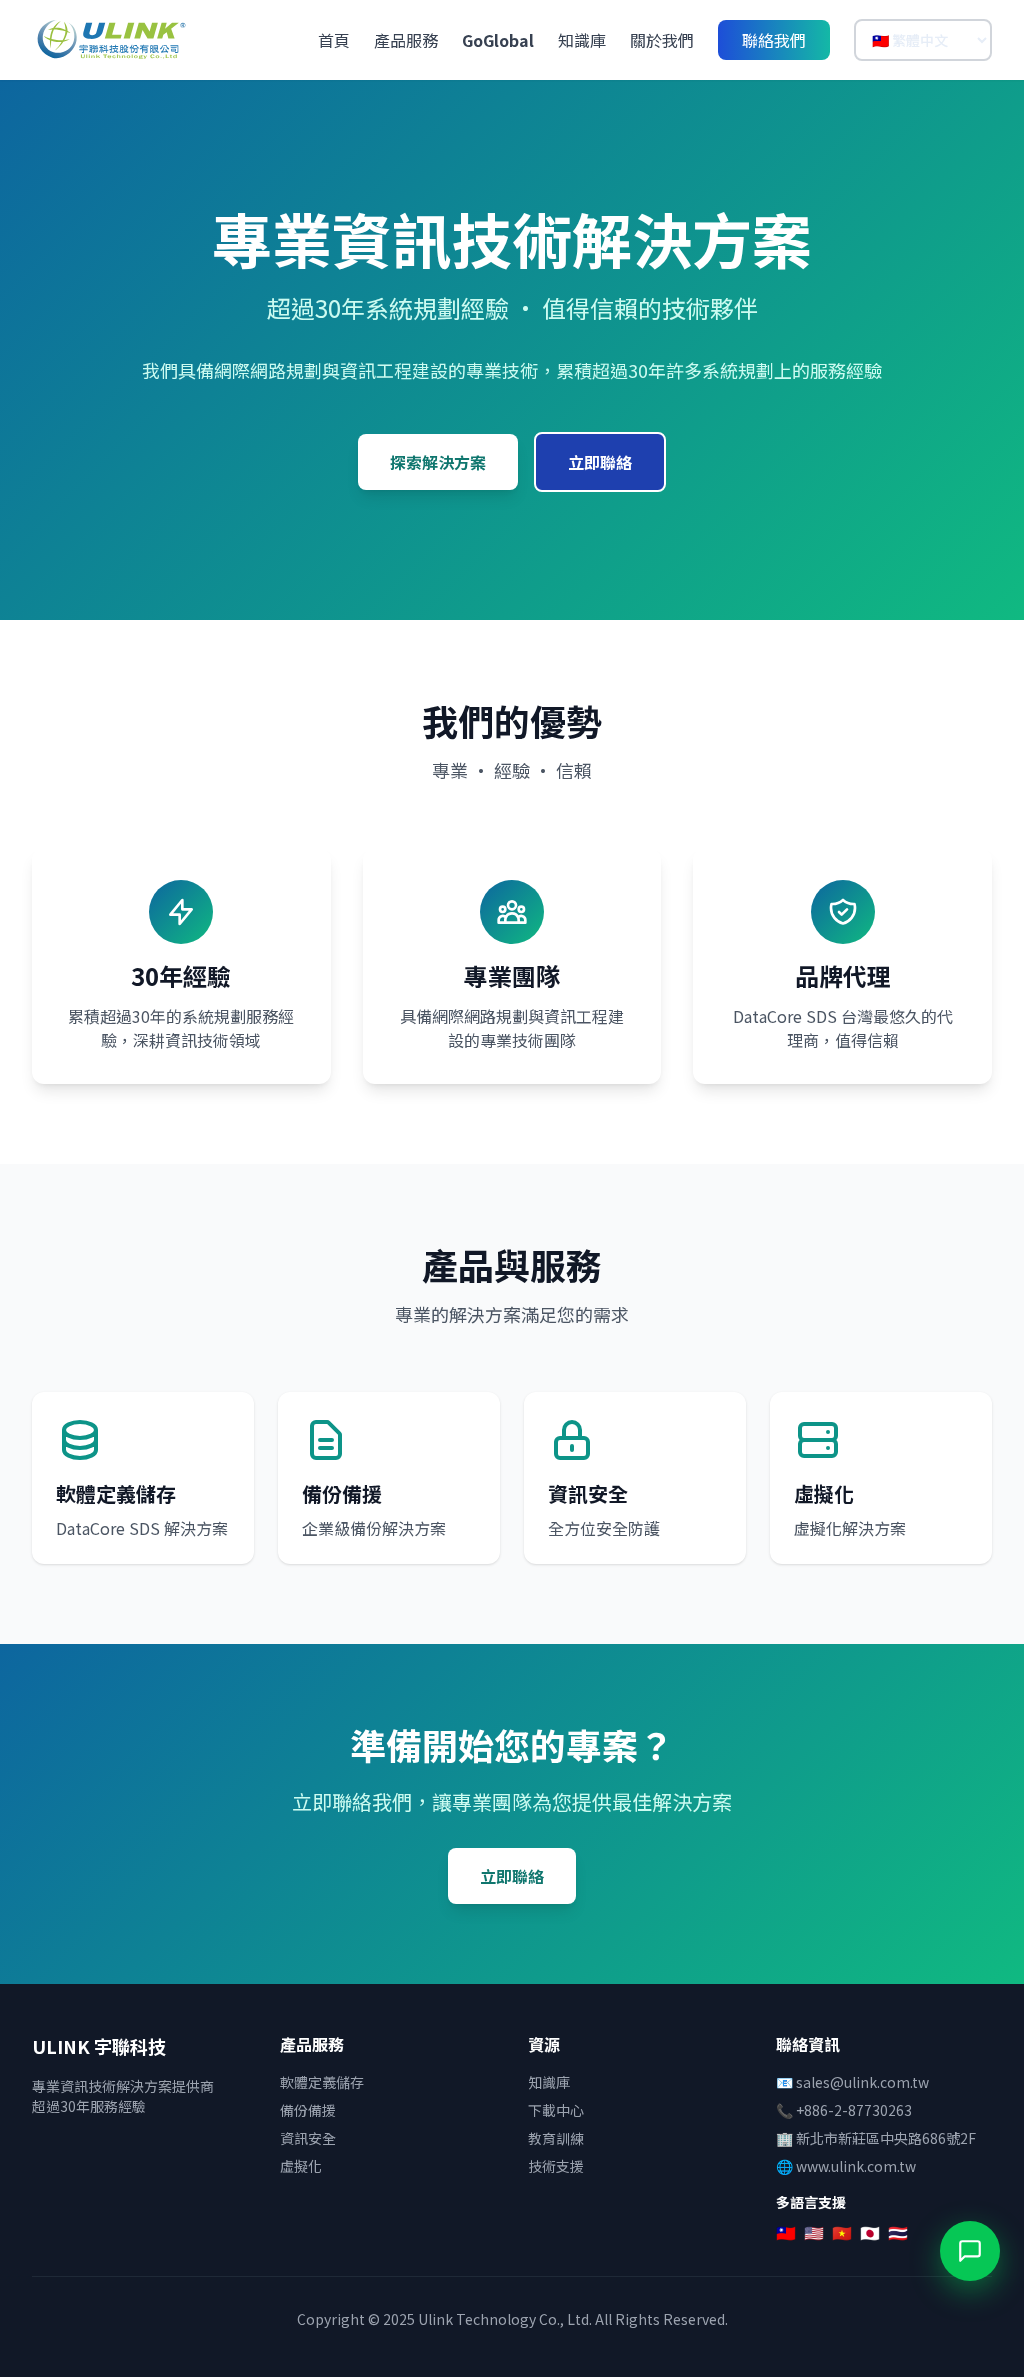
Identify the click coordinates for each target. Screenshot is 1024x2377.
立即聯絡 (600, 462)
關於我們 (662, 40)
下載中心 (556, 2110)
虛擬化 (301, 2166)
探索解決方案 (438, 462)
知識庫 (582, 40)
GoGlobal (498, 40)
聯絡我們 (774, 40)
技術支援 (556, 2166)
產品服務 (406, 40)
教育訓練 (556, 2138)
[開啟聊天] (970, 2251)
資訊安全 (308, 2138)
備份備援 (308, 2110)
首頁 (334, 40)
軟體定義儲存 (322, 2082)
